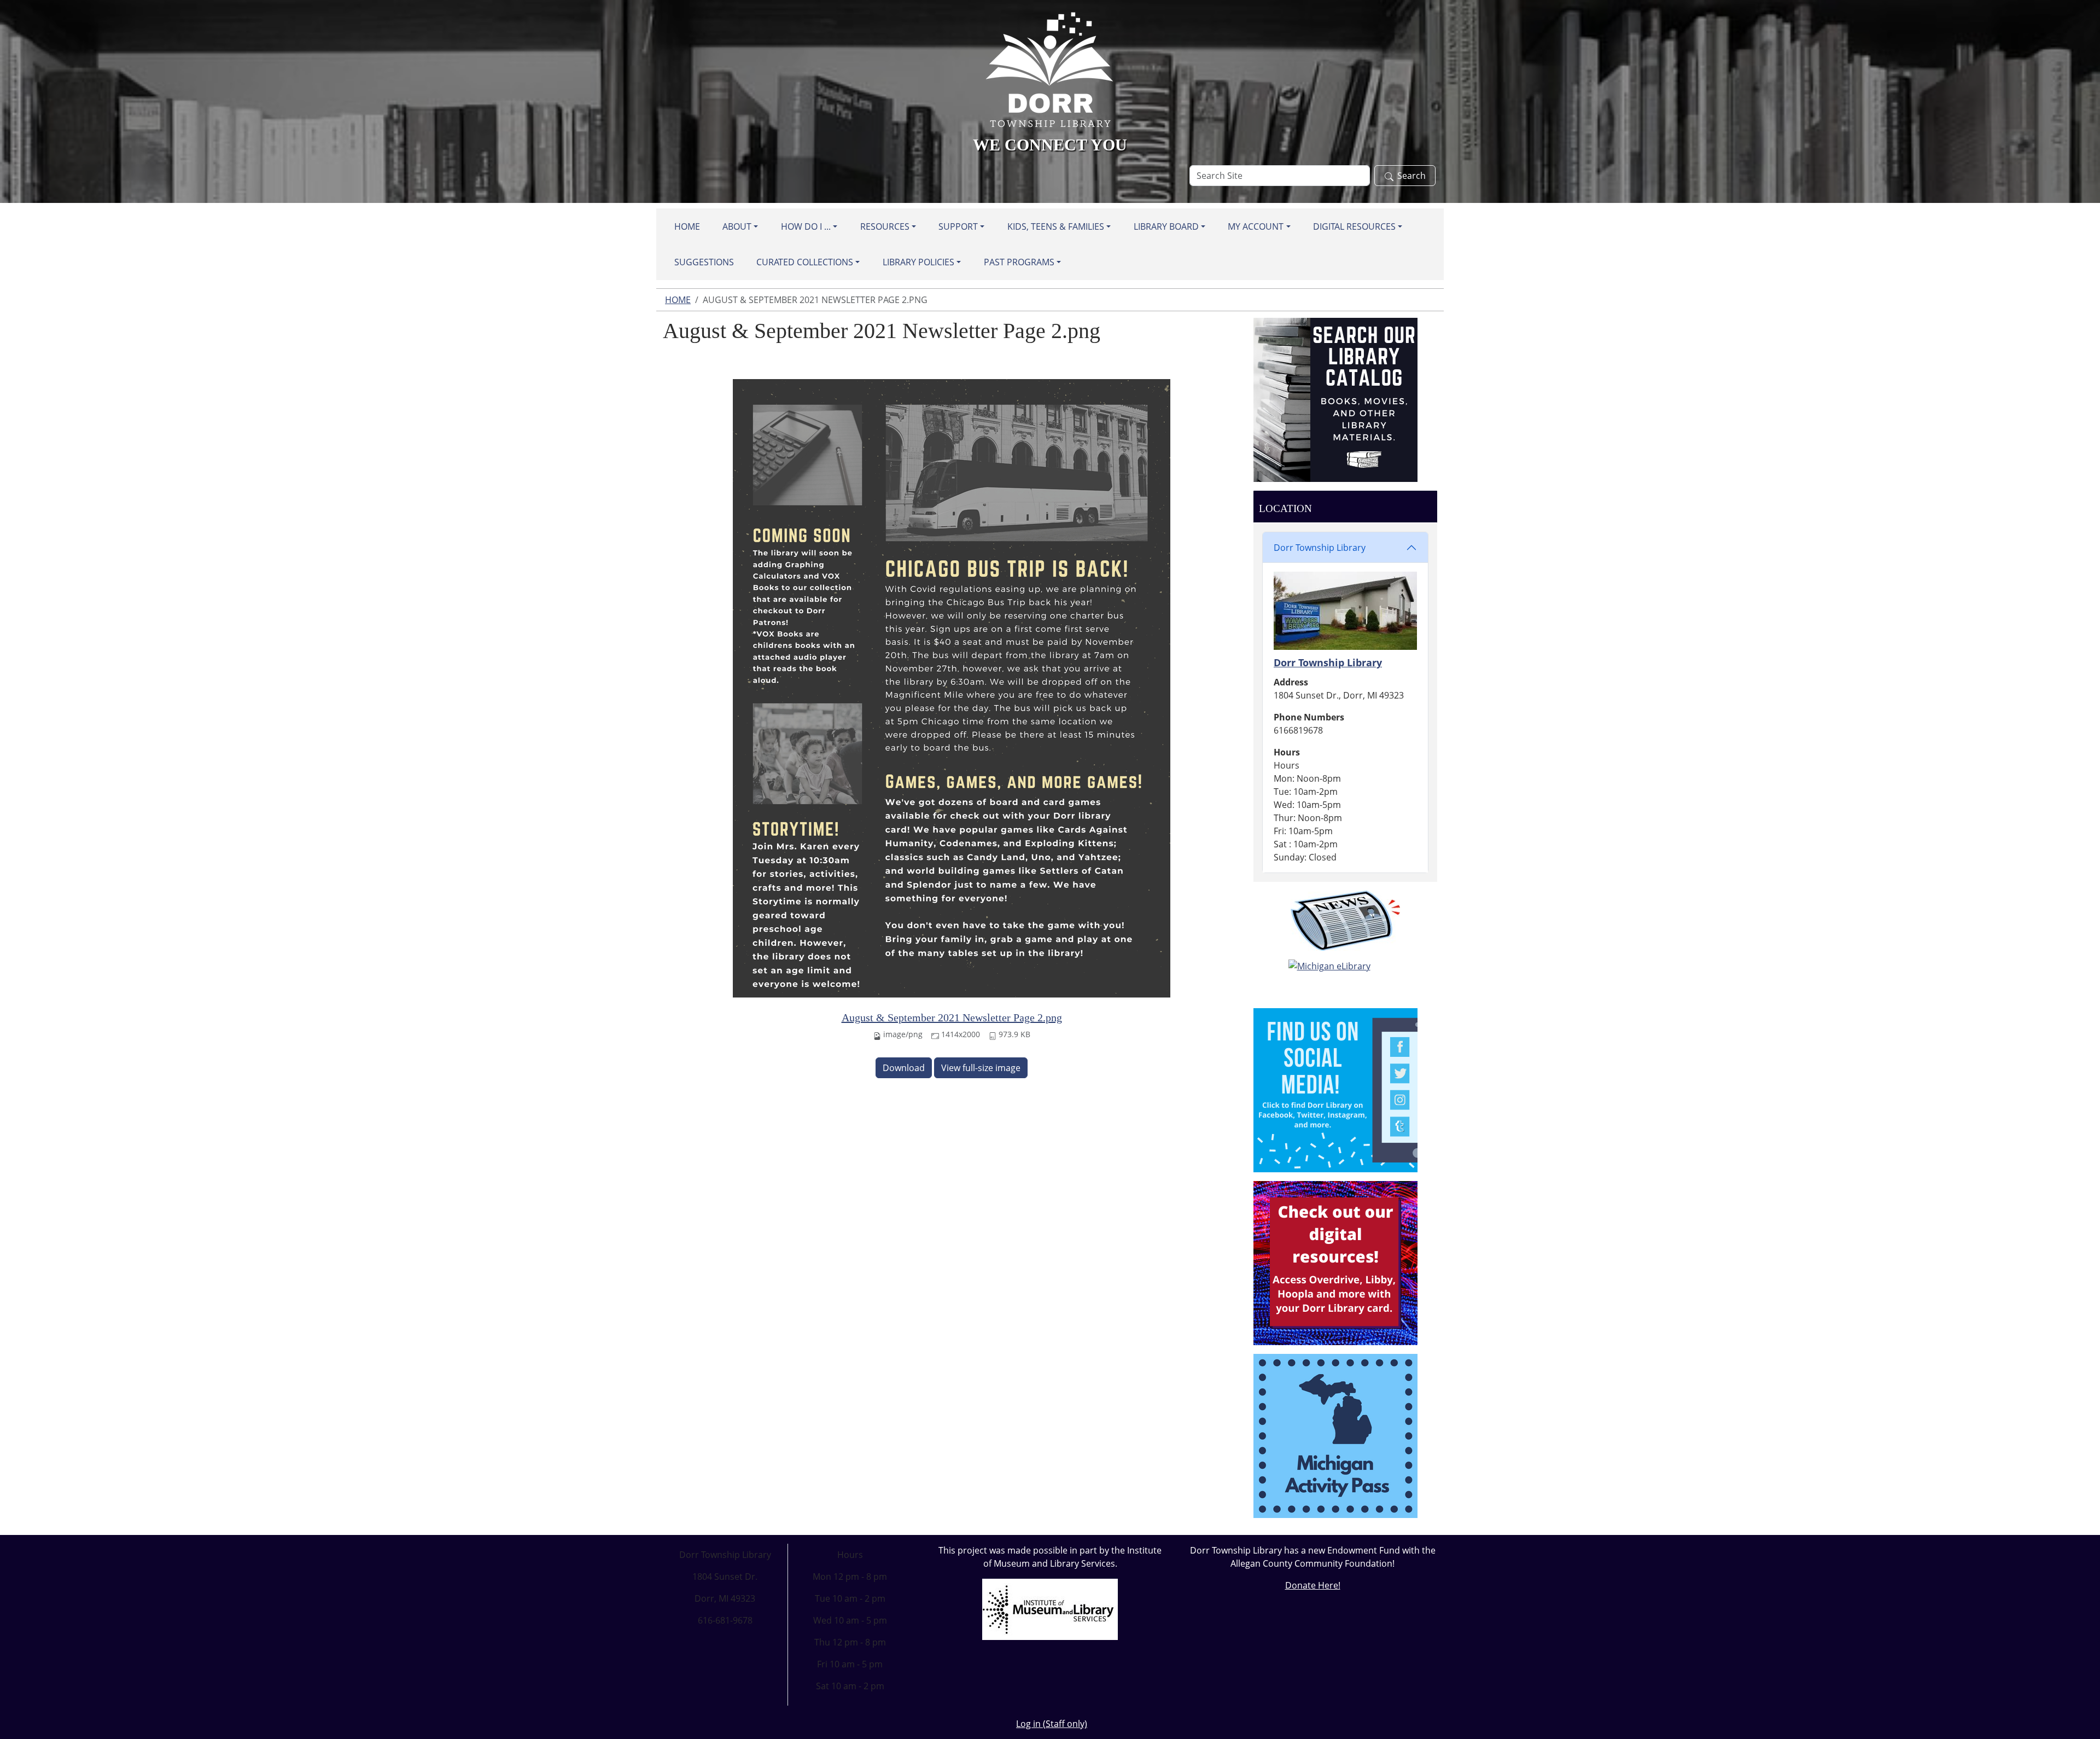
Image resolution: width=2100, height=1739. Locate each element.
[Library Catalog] (1335, 399)
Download (904, 1068)
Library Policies (918, 262)
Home (687, 226)
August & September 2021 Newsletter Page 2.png (952, 1017)
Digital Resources (1354, 226)
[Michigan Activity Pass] (1335, 1435)
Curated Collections (805, 262)
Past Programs (1019, 262)
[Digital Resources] (1335, 1262)
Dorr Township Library (1320, 548)
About (737, 226)
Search (1411, 176)
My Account (1256, 226)
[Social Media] (1335, 1089)
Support (958, 226)
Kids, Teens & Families (1056, 226)
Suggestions (704, 262)
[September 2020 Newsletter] (1345, 921)
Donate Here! (1313, 1585)
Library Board (1166, 226)
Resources (885, 226)
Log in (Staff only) (1052, 1724)
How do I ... (806, 226)
